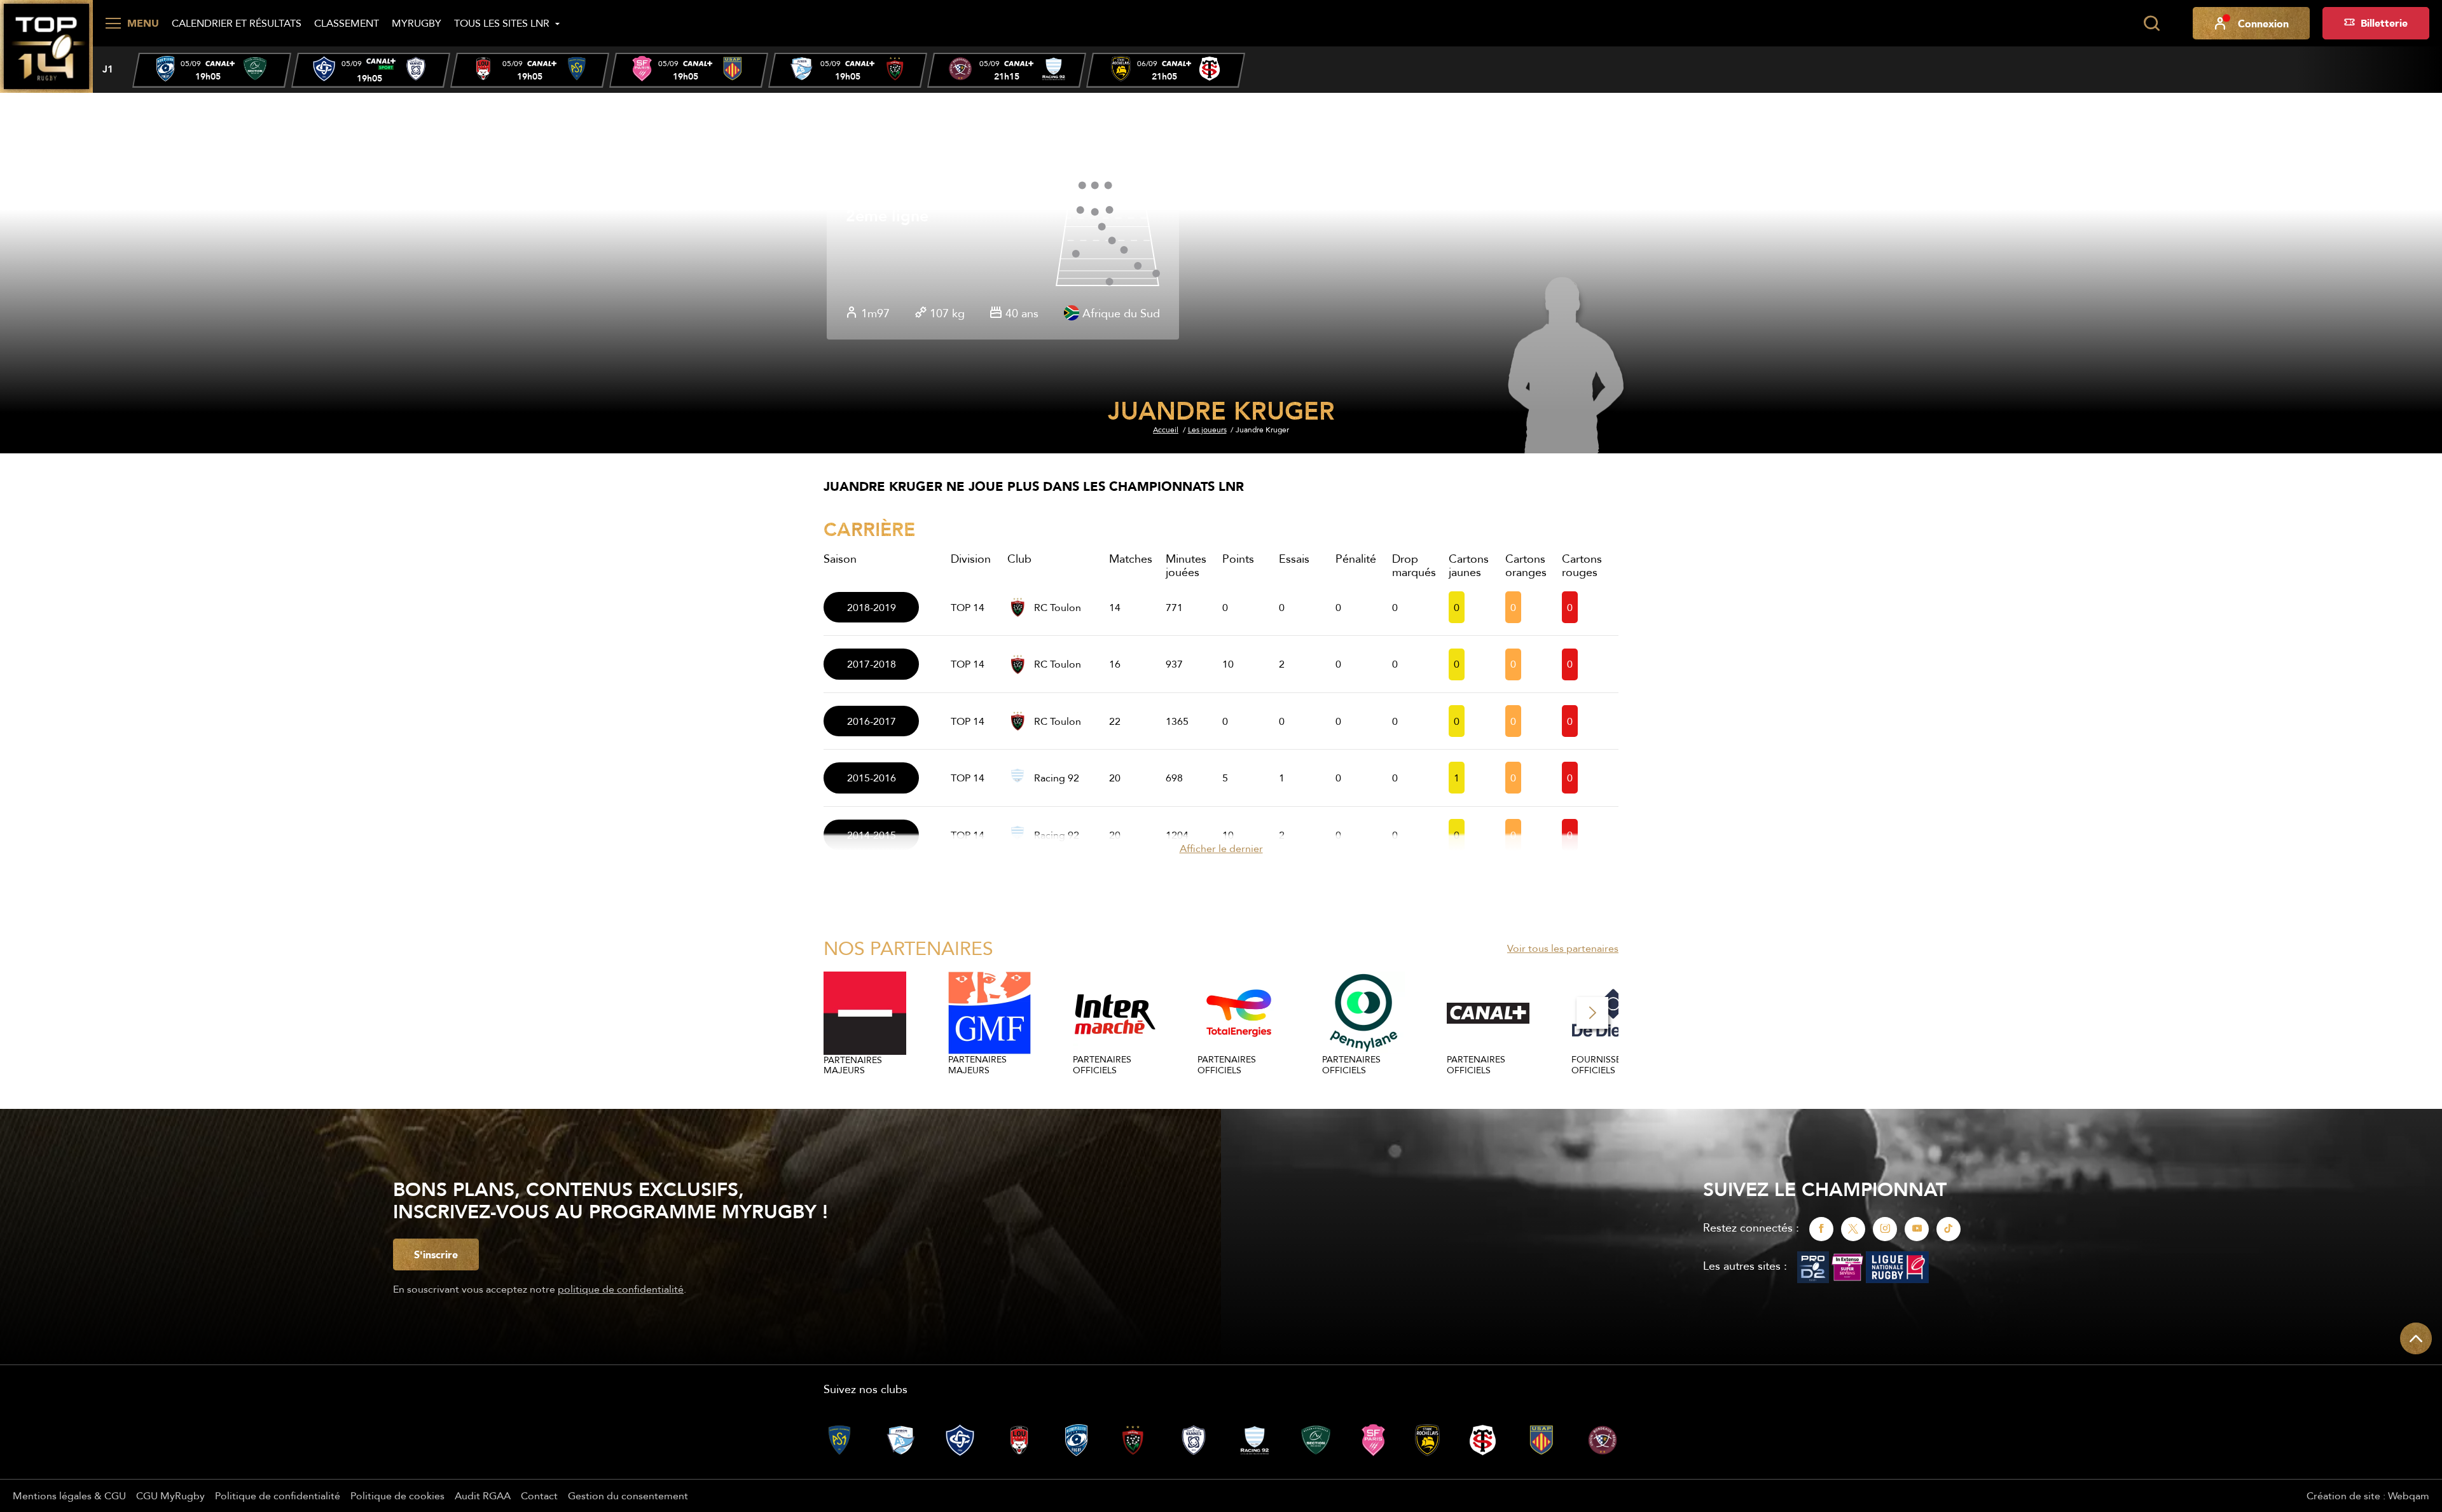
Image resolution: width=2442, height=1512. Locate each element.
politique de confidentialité (621, 1289)
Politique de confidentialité (278, 1495)
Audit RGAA (483, 1495)
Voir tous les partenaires (1563, 948)
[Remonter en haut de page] (2416, 1338)
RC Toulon (1058, 607)
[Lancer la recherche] (2151, 24)
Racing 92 (1057, 778)
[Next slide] (1592, 1013)
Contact (539, 1495)
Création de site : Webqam (2368, 1495)
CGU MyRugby (170, 1495)
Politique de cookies (397, 1495)
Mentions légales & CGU (69, 1495)
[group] (212, 70)
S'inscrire (436, 1254)
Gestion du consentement (628, 1495)
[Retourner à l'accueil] (46, 45)
